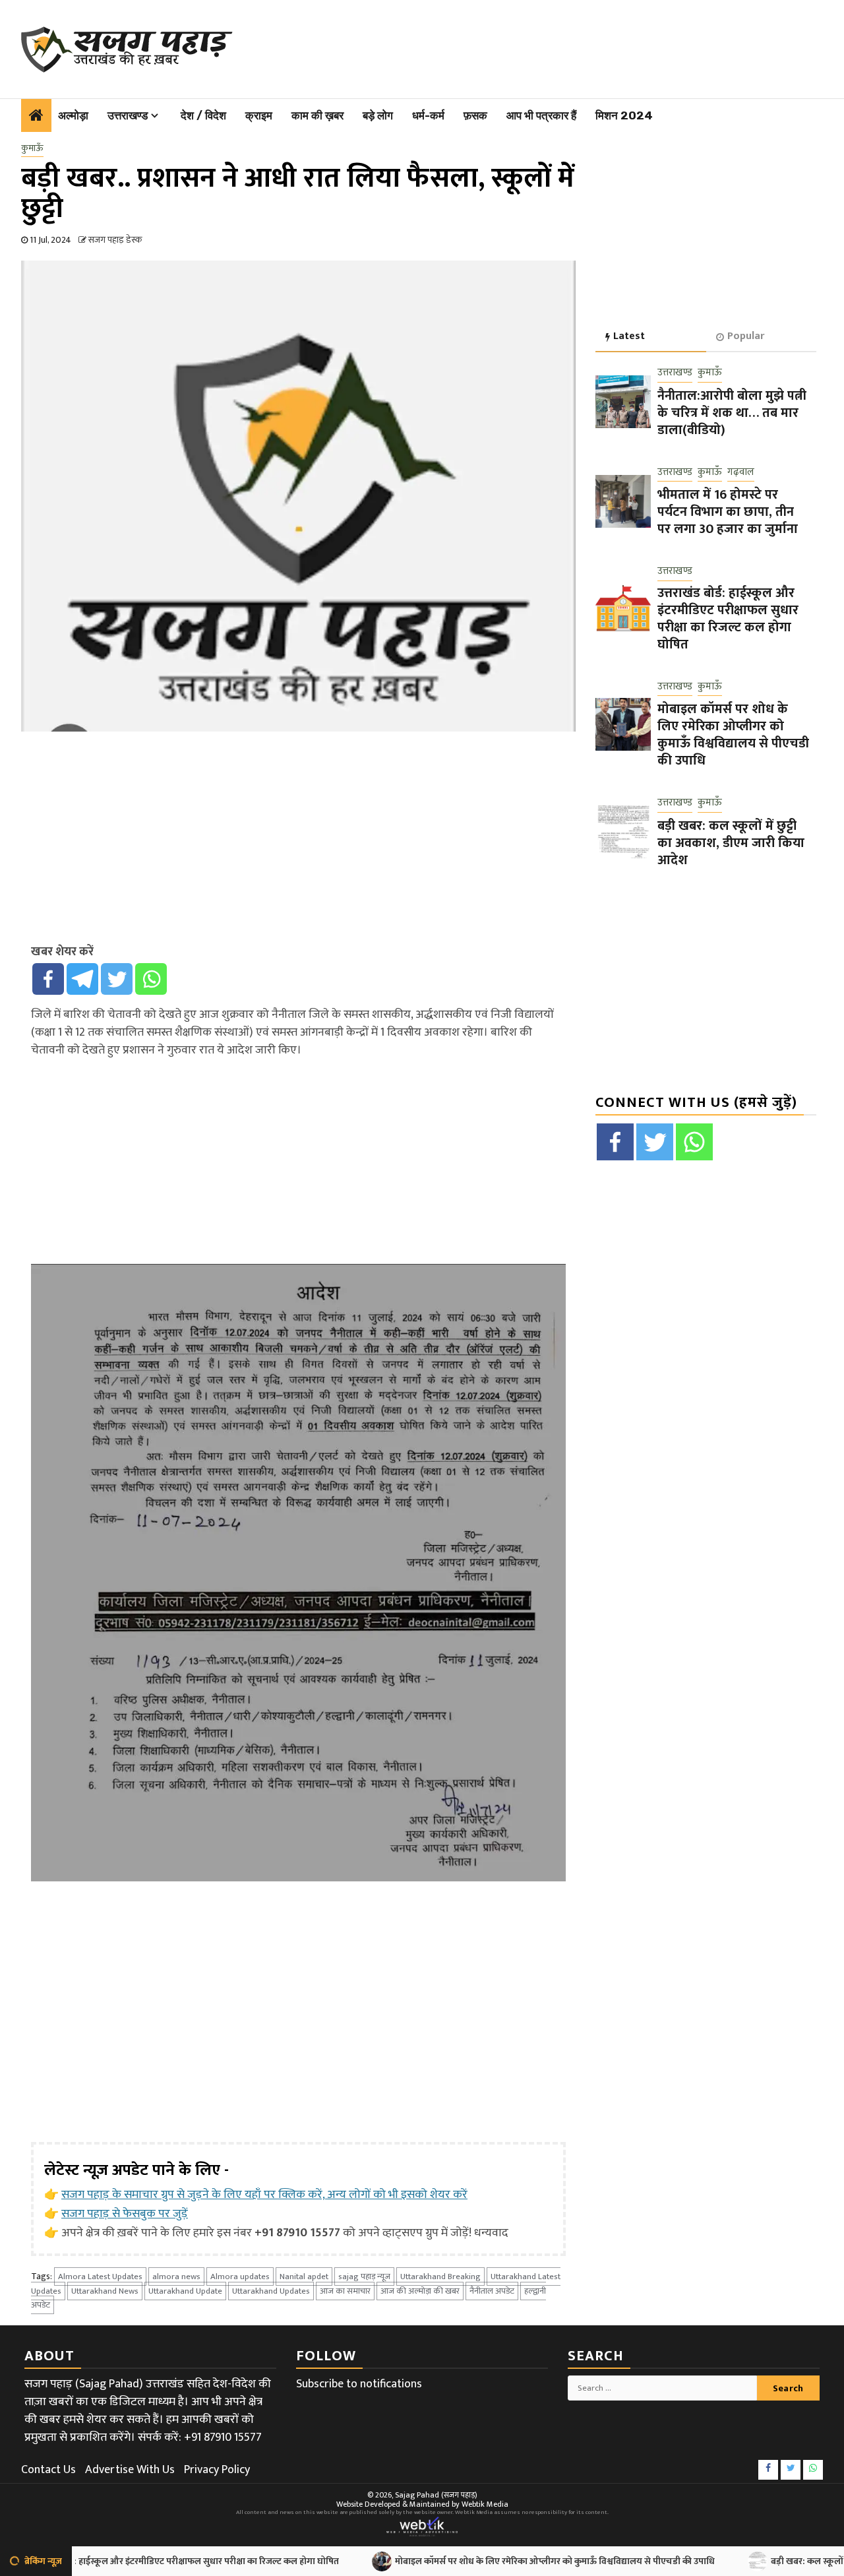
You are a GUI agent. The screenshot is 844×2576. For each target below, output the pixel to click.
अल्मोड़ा (73, 115)
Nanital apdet (304, 2277)
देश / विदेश (203, 115)
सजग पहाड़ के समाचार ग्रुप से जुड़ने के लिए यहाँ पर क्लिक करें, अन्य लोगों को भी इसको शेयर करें (264, 2195)
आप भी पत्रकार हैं (541, 115)
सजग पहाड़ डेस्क (115, 240)
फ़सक (475, 115)
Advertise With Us (130, 2470)
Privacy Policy (217, 2470)
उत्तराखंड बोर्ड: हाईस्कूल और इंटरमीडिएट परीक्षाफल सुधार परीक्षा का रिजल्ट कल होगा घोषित (728, 618)
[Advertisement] (533, 46)
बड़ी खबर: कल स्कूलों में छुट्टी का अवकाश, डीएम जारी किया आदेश (731, 842)
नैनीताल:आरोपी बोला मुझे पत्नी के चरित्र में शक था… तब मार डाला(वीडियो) (732, 412)
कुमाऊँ (32, 148)
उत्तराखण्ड (128, 115)
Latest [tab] (629, 336)
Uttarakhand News (105, 2291)
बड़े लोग (378, 115)
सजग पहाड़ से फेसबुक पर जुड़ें (125, 2214)
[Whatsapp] (151, 979)
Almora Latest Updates (100, 2277)
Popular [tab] (746, 336)
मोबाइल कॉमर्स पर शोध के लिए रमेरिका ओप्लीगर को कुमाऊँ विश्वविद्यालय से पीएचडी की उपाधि (733, 735)
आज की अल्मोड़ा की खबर (420, 2291)
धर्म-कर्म (428, 115)
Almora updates (240, 2277)
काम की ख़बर (317, 115)
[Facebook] (48, 979)
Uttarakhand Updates (271, 2291)
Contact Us (48, 2470)
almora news (176, 2277)
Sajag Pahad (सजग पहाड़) (436, 2495)
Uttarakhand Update (185, 2291)
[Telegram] (82, 979)
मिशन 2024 (624, 115)
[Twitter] (117, 979)
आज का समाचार (345, 2291)
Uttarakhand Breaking (440, 2277)
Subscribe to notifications (359, 2384)
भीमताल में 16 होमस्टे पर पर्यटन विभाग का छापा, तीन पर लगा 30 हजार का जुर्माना (728, 512)
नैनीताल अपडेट (492, 2291)
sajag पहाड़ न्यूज (364, 2277)
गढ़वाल (741, 472)
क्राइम (259, 115)
